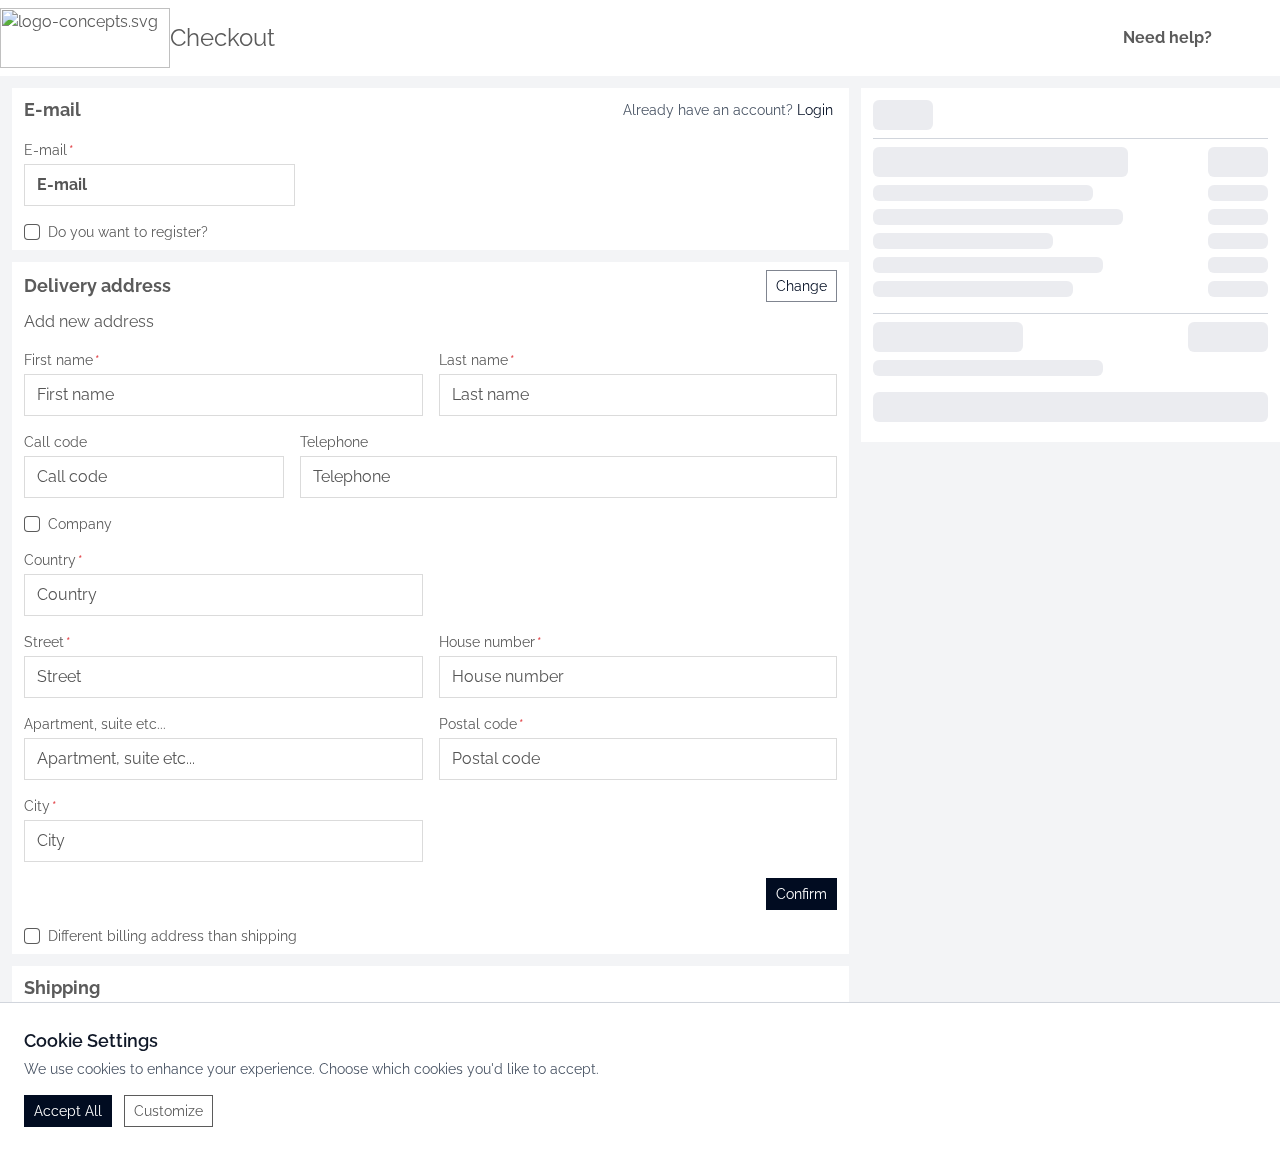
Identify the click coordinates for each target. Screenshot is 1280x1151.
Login (815, 110)
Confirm (801, 894)
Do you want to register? (128, 232)
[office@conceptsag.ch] (1260, 38)
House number (487, 642)
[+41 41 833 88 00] (1232, 38)
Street (44, 642)
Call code (55, 442)
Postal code (478, 724)
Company (80, 524)
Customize (168, 1111)
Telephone (334, 442)
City (37, 806)
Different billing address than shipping (172, 936)
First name (58, 360)
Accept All (68, 1111)
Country (50, 560)
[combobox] (154, 477)
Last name (473, 360)
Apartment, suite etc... (95, 724)
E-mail (45, 150)
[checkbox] (32, 232)
